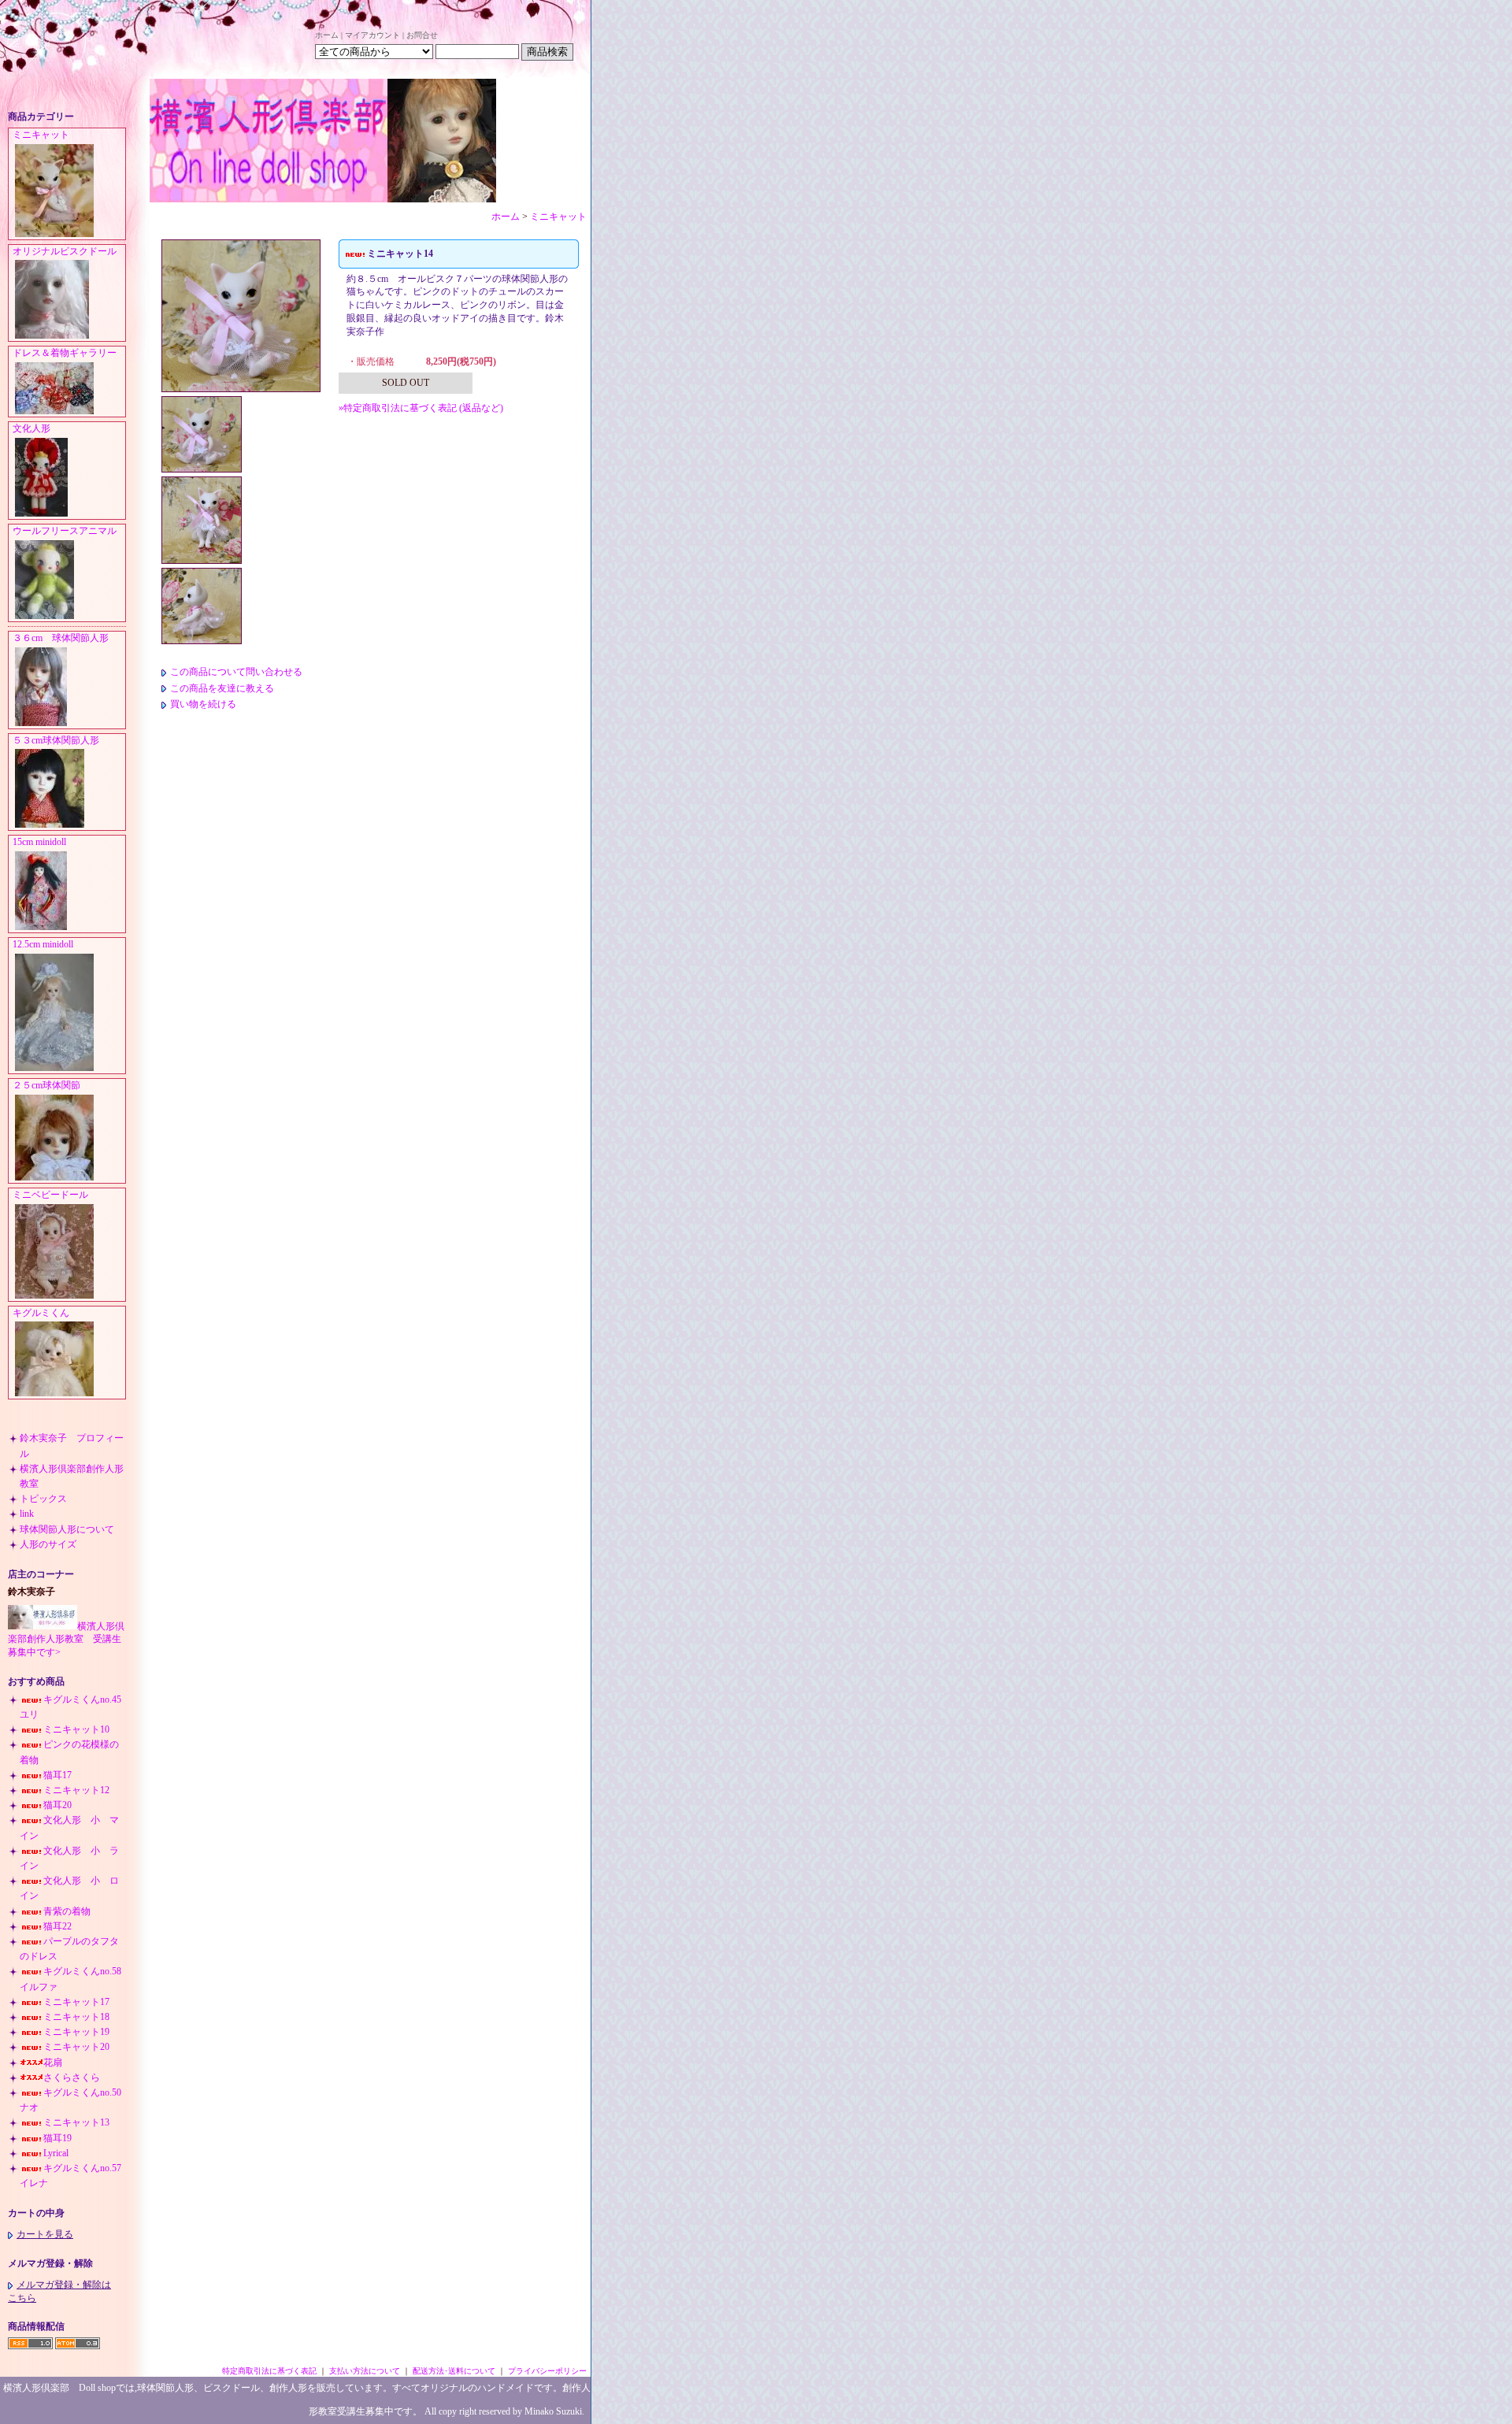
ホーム (327, 35)
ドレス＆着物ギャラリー (65, 353)
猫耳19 (57, 2138)
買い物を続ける (203, 704)
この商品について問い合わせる (236, 672)
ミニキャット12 (76, 1790)
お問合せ (422, 35)
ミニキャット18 (76, 2017)
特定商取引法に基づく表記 (269, 2371)
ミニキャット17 (76, 2002)
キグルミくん (41, 1313)
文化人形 (36, 428)
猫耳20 (57, 1805)
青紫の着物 (67, 1911)
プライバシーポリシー (547, 2371)
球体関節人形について (67, 1529)
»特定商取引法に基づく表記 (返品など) (421, 408)
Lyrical (56, 2153)
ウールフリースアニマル (65, 531)
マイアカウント (372, 35)
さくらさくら (72, 2077)
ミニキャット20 (76, 2047)
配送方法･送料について (454, 2371)
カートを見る (45, 2234)
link (27, 1514)
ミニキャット (41, 135)
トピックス (43, 1499)
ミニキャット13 (76, 2122)
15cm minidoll (39, 842)
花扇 (53, 2063)
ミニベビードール (50, 1195)
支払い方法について (365, 2371)
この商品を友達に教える (222, 688)
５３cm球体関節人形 (56, 740)
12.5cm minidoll (43, 944)
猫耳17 (57, 1775)
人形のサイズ (48, 1544)
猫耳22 (57, 1926)
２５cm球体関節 (46, 1085)
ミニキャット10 (76, 1729)
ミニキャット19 (76, 2032)
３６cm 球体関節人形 (61, 638)
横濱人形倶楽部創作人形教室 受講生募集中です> (66, 1640)
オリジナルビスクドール (65, 251)
